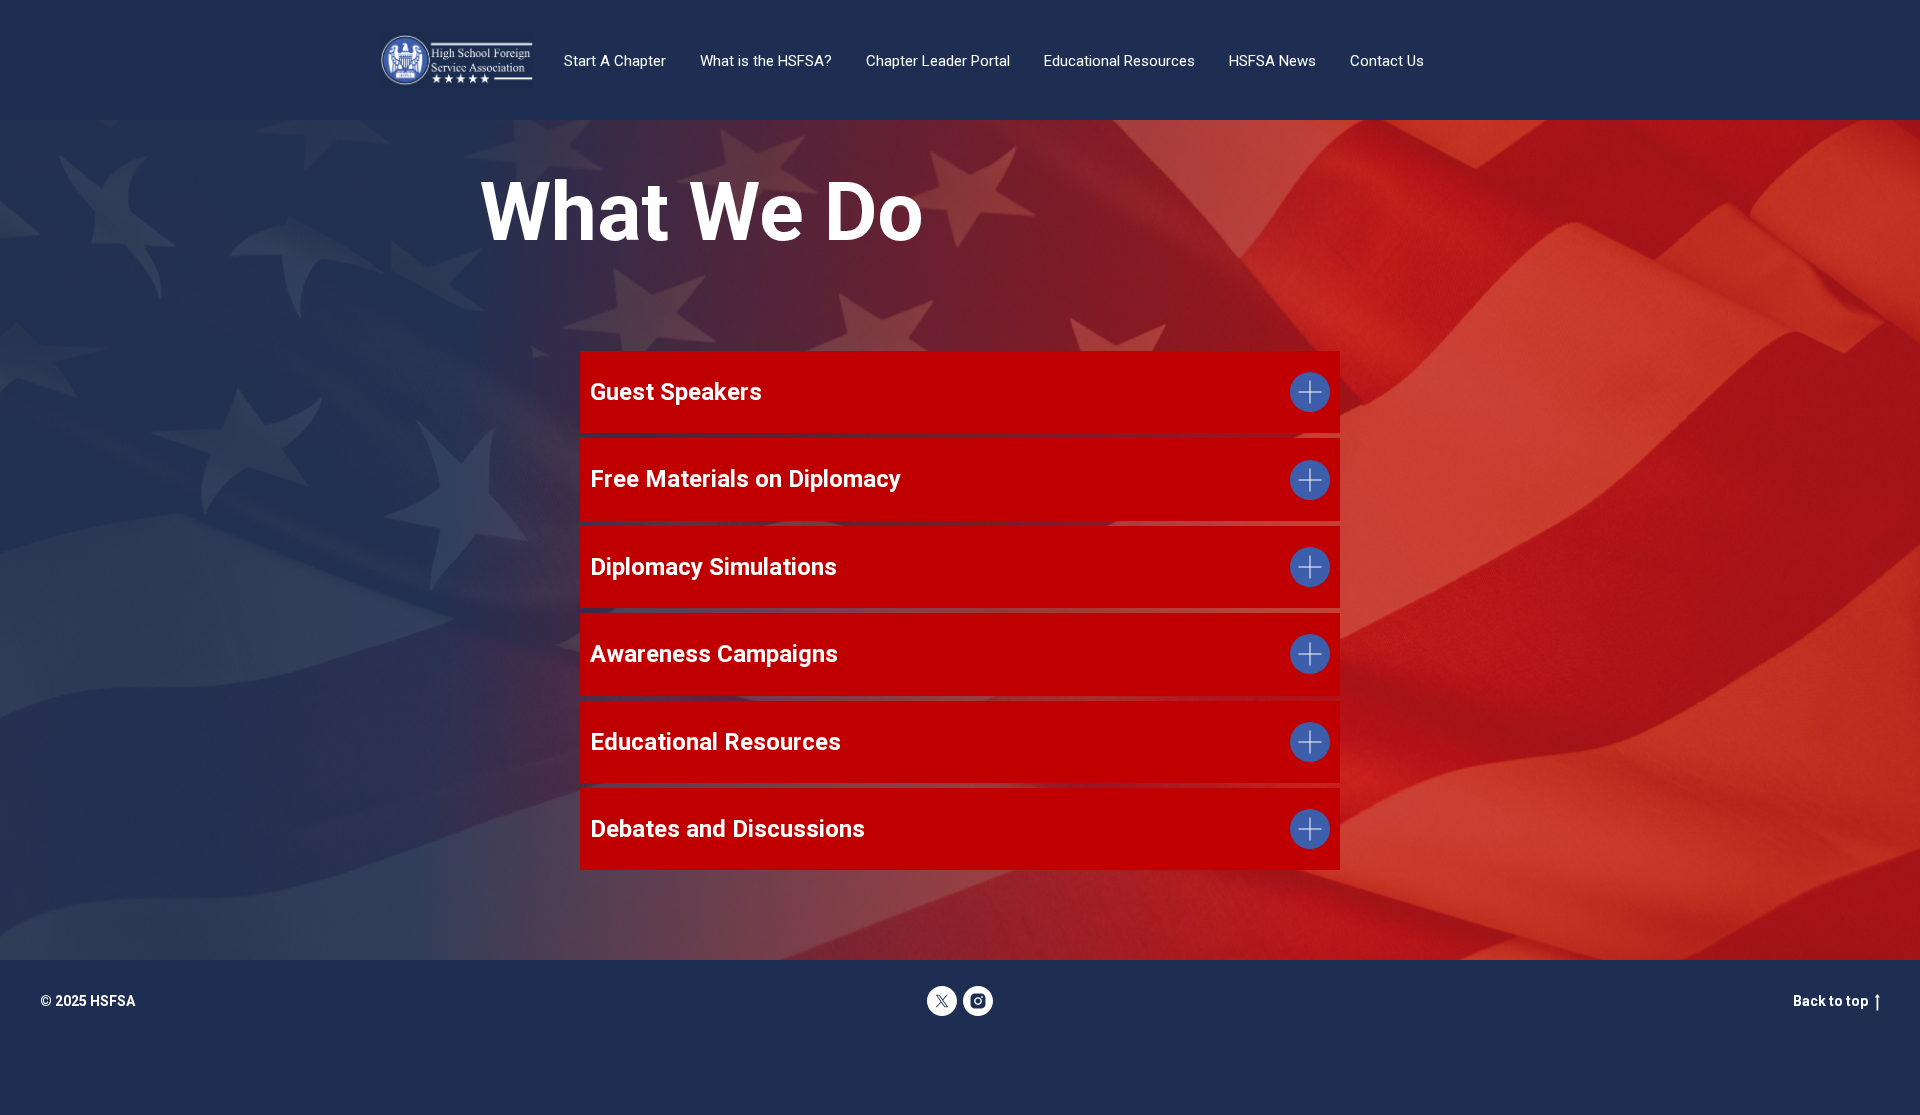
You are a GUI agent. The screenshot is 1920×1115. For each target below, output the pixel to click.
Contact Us (1387, 61)
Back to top (1830, 1001)
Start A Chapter (615, 61)
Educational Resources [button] (1119, 61)
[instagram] (978, 1001)
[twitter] (942, 1001)
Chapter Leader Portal (938, 61)
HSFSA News (1272, 61)
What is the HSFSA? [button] (766, 61)
